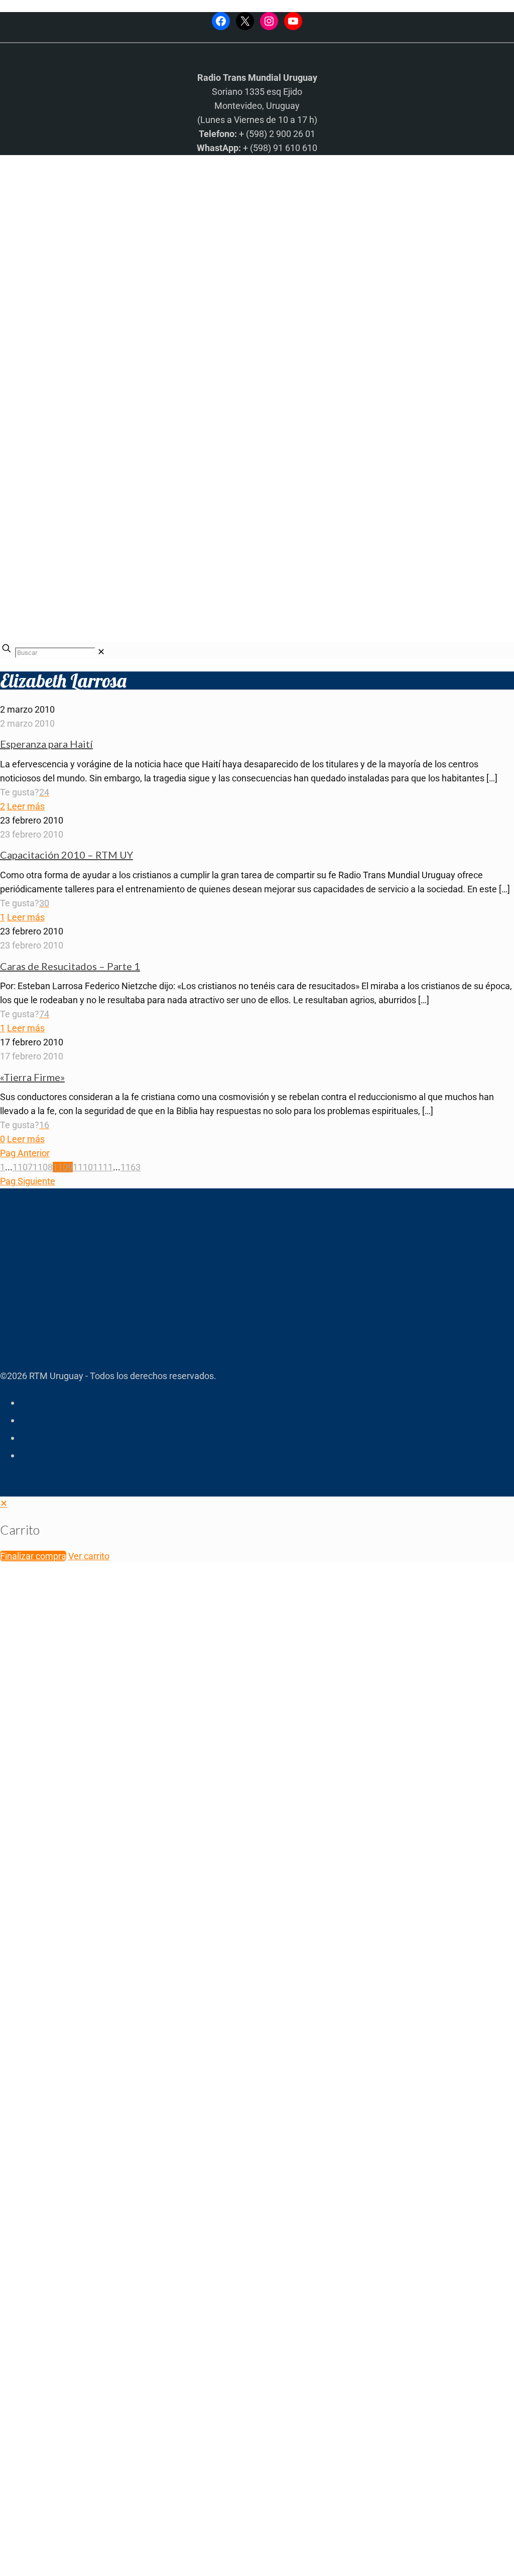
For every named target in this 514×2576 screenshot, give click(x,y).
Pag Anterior (25, 1153)
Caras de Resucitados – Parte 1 (70, 966)
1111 (103, 1167)
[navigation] (257, 1530)
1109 (63, 1167)
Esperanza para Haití (46, 744)
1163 (131, 1167)
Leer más (26, 806)
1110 (83, 1167)
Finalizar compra (33, 1556)
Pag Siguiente (28, 1181)
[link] (101, 652)
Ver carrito (89, 1556)
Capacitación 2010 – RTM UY (67, 855)
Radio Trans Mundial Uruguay (124, 2416)
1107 (23, 1167)
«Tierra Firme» (32, 1077)
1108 (43, 1167)
